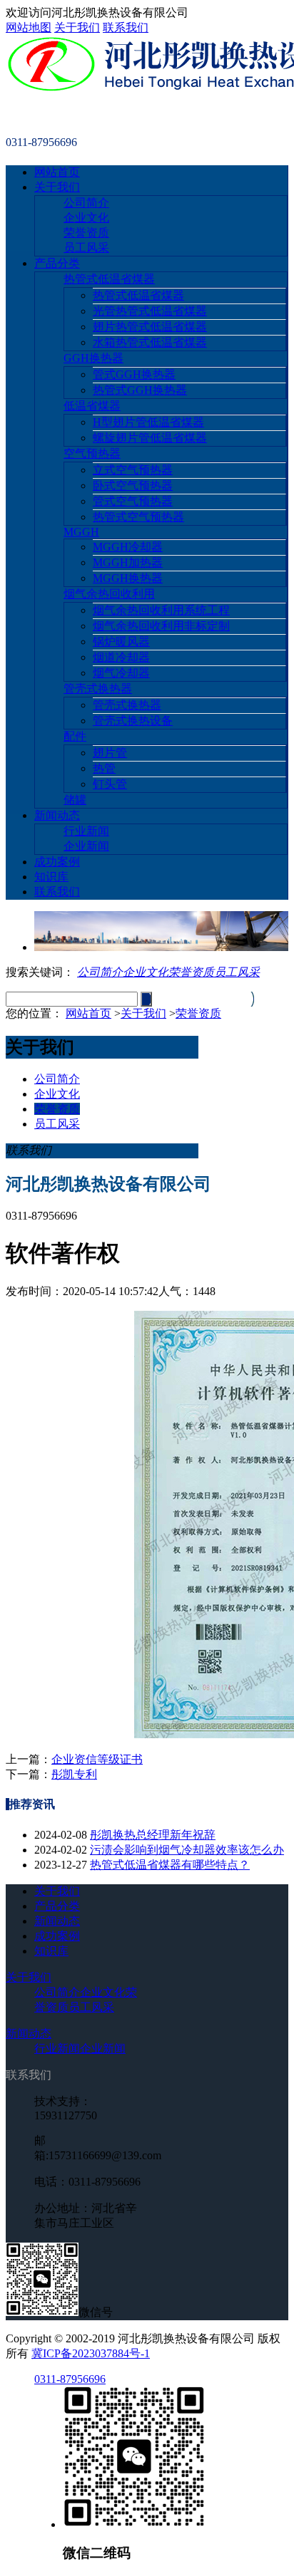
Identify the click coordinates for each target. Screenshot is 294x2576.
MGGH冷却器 (128, 547)
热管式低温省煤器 (109, 279)
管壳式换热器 (98, 689)
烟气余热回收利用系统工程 (161, 610)
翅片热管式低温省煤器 (150, 327)
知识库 (51, 877)
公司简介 (86, 203)
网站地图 (29, 27)
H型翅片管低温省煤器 (148, 422)
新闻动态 (57, 815)
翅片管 (110, 753)
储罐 (75, 800)
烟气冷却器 (121, 673)
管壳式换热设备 (133, 721)
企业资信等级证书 (97, 1759)
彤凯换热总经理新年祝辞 (153, 1835)
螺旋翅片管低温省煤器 (150, 438)
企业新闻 (86, 846)
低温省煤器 (92, 406)
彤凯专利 (74, 1774)
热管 (104, 768)
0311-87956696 (70, 2379)
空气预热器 (92, 453)
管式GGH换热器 (134, 374)
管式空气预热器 (133, 501)
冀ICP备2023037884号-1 (91, 2353)
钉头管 (110, 784)
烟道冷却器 (121, 657)
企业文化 (86, 218)
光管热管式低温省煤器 (150, 311)
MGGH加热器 (128, 562)
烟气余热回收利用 (109, 594)
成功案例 (57, 862)
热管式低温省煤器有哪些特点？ (170, 1865)
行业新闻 (86, 831)
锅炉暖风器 (121, 642)
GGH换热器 (93, 358)
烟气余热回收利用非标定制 (161, 626)
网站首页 (57, 172)
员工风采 (86, 248)
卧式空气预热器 (133, 485)
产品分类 (57, 263)
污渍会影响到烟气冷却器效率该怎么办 (187, 1850)
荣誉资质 (86, 233)
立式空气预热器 (133, 470)
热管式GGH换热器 (140, 390)
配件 (75, 736)
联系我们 (126, 27)
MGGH (81, 532)
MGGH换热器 (128, 578)
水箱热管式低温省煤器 (150, 342)
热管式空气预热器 (138, 517)
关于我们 (77, 27)
